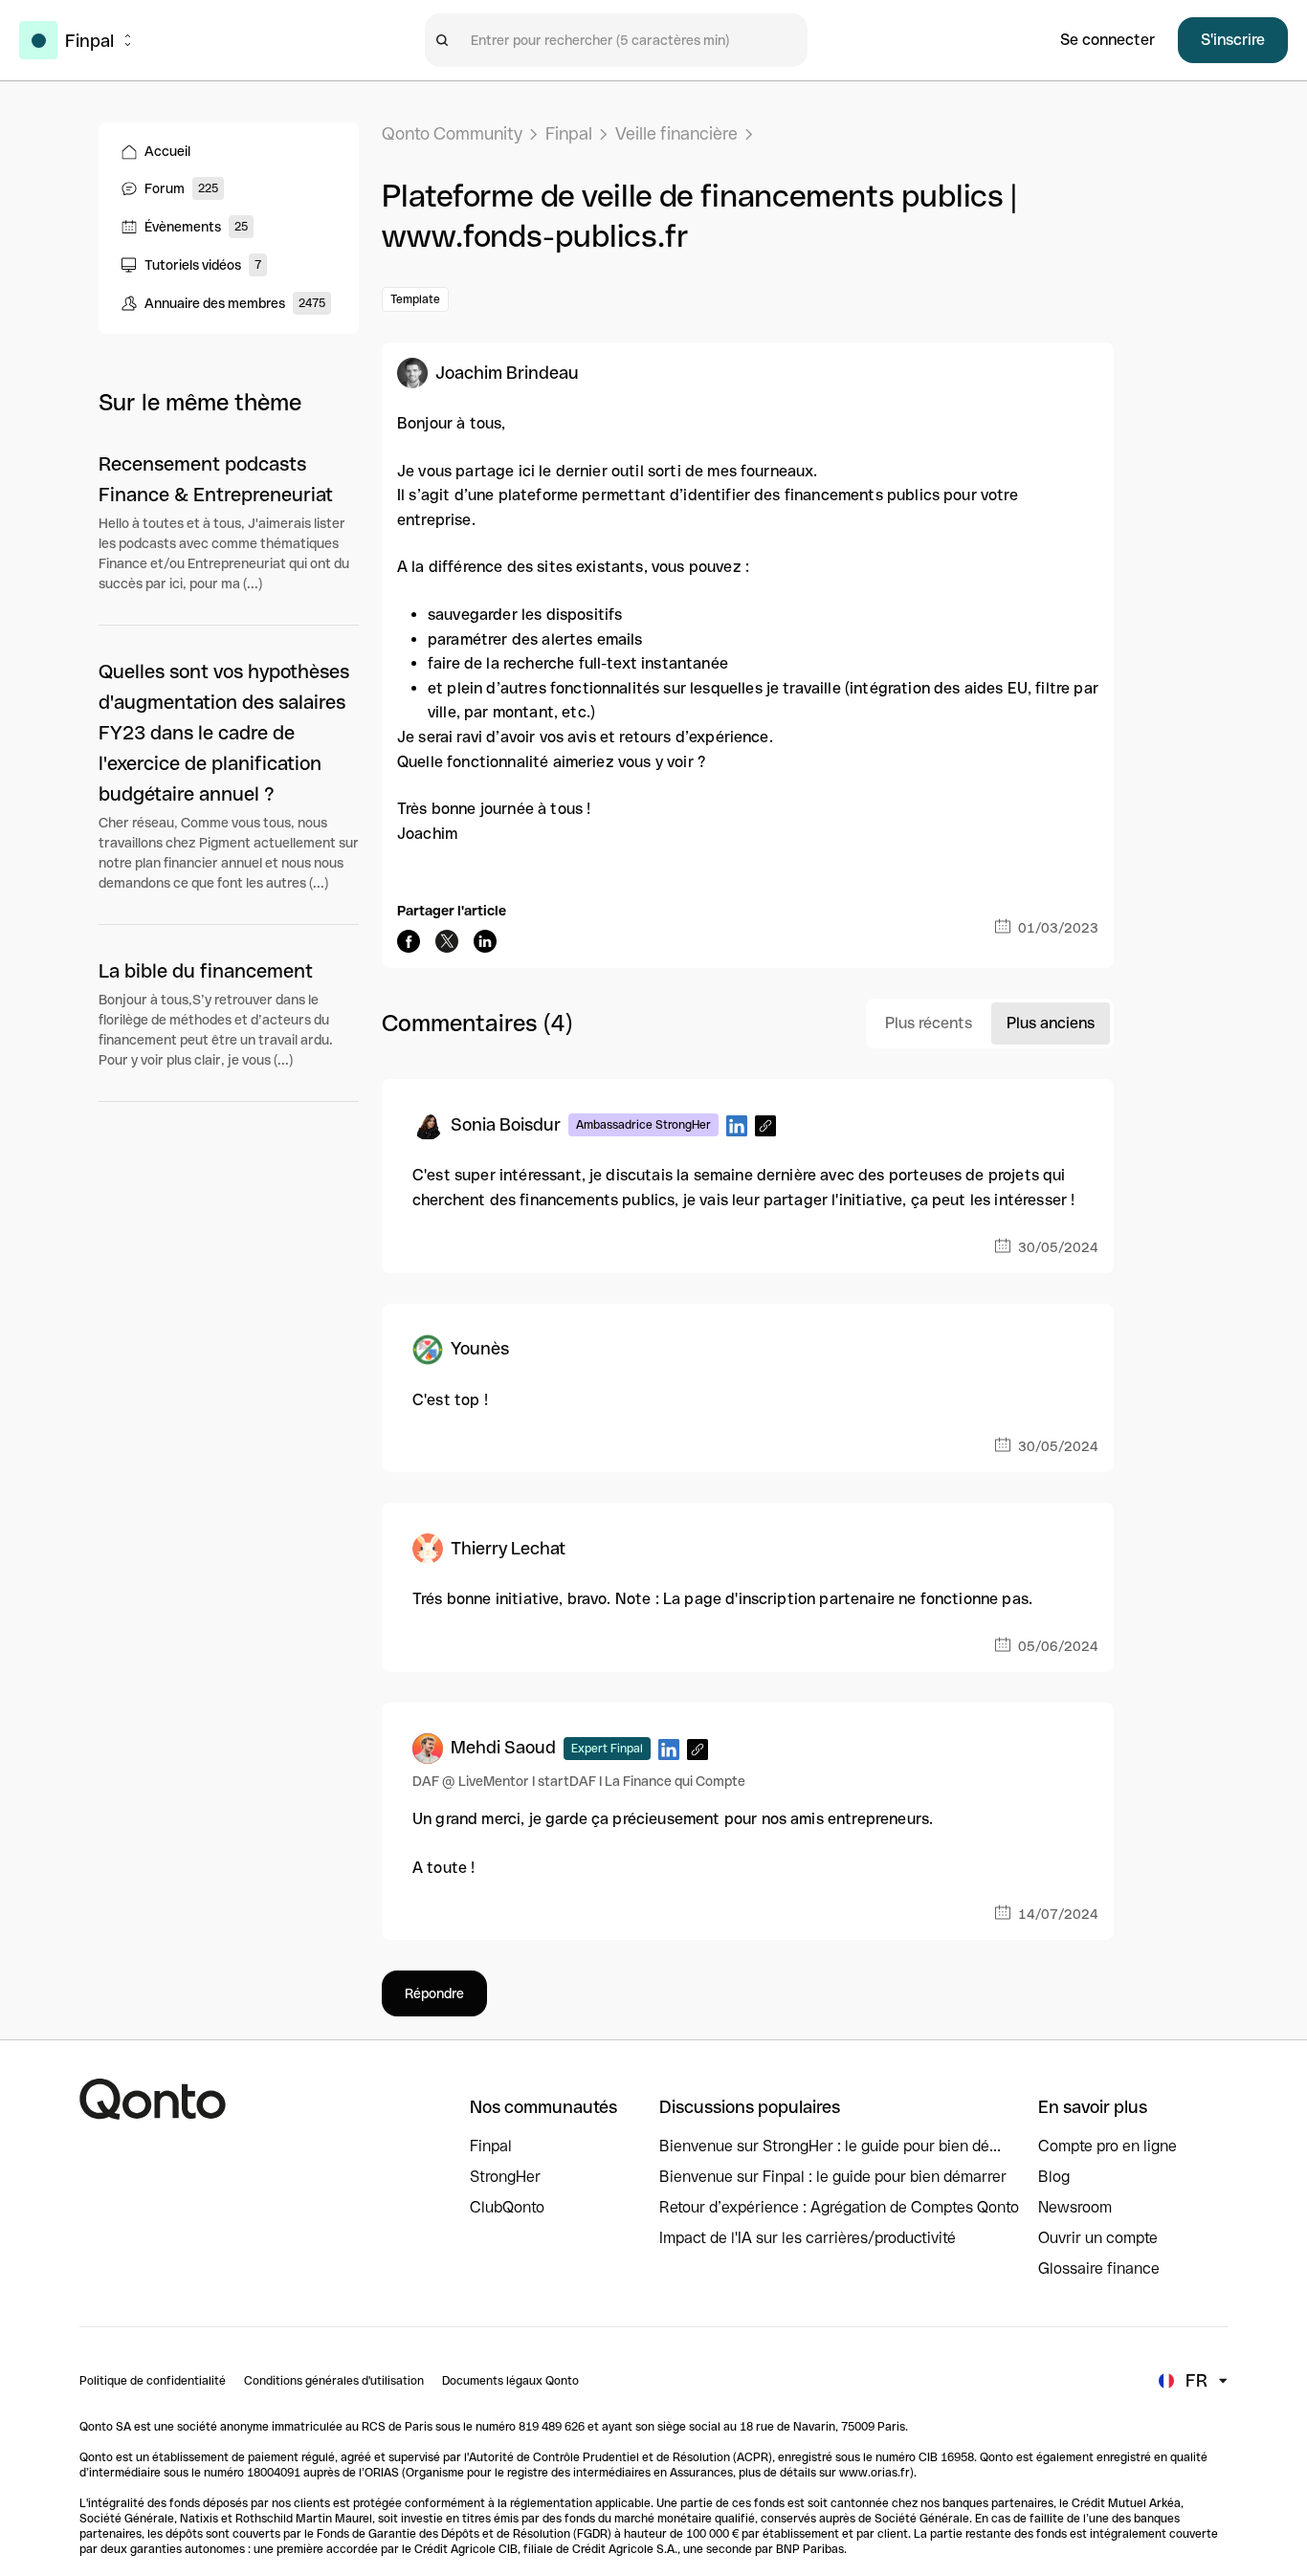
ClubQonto (507, 2207)
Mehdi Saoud (503, 1747)
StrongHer (505, 2177)
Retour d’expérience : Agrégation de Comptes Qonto (839, 2207)
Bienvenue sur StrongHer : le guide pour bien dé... (830, 2146)
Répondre (434, 1993)
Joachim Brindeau (507, 373)
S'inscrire (1233, 40)
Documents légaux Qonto (510, 2381)
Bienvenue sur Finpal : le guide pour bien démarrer (833, 2177)
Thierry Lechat (508, 1548)
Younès (480, 1348)
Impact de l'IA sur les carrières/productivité (808, 2238)
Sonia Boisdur (506, 1124)
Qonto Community (452, 133)
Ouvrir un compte (1098, 2238)
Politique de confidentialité (153, 2381)
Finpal (569, 133)
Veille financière (676, 133)
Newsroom (1075, 2207)
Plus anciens (1051, 1023)
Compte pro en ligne (1108, 2146)
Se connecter (1108, 40)
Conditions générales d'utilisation (334, 2381)
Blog (1054, 2177)
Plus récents (929, 1023)
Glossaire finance (1099, 2268)
